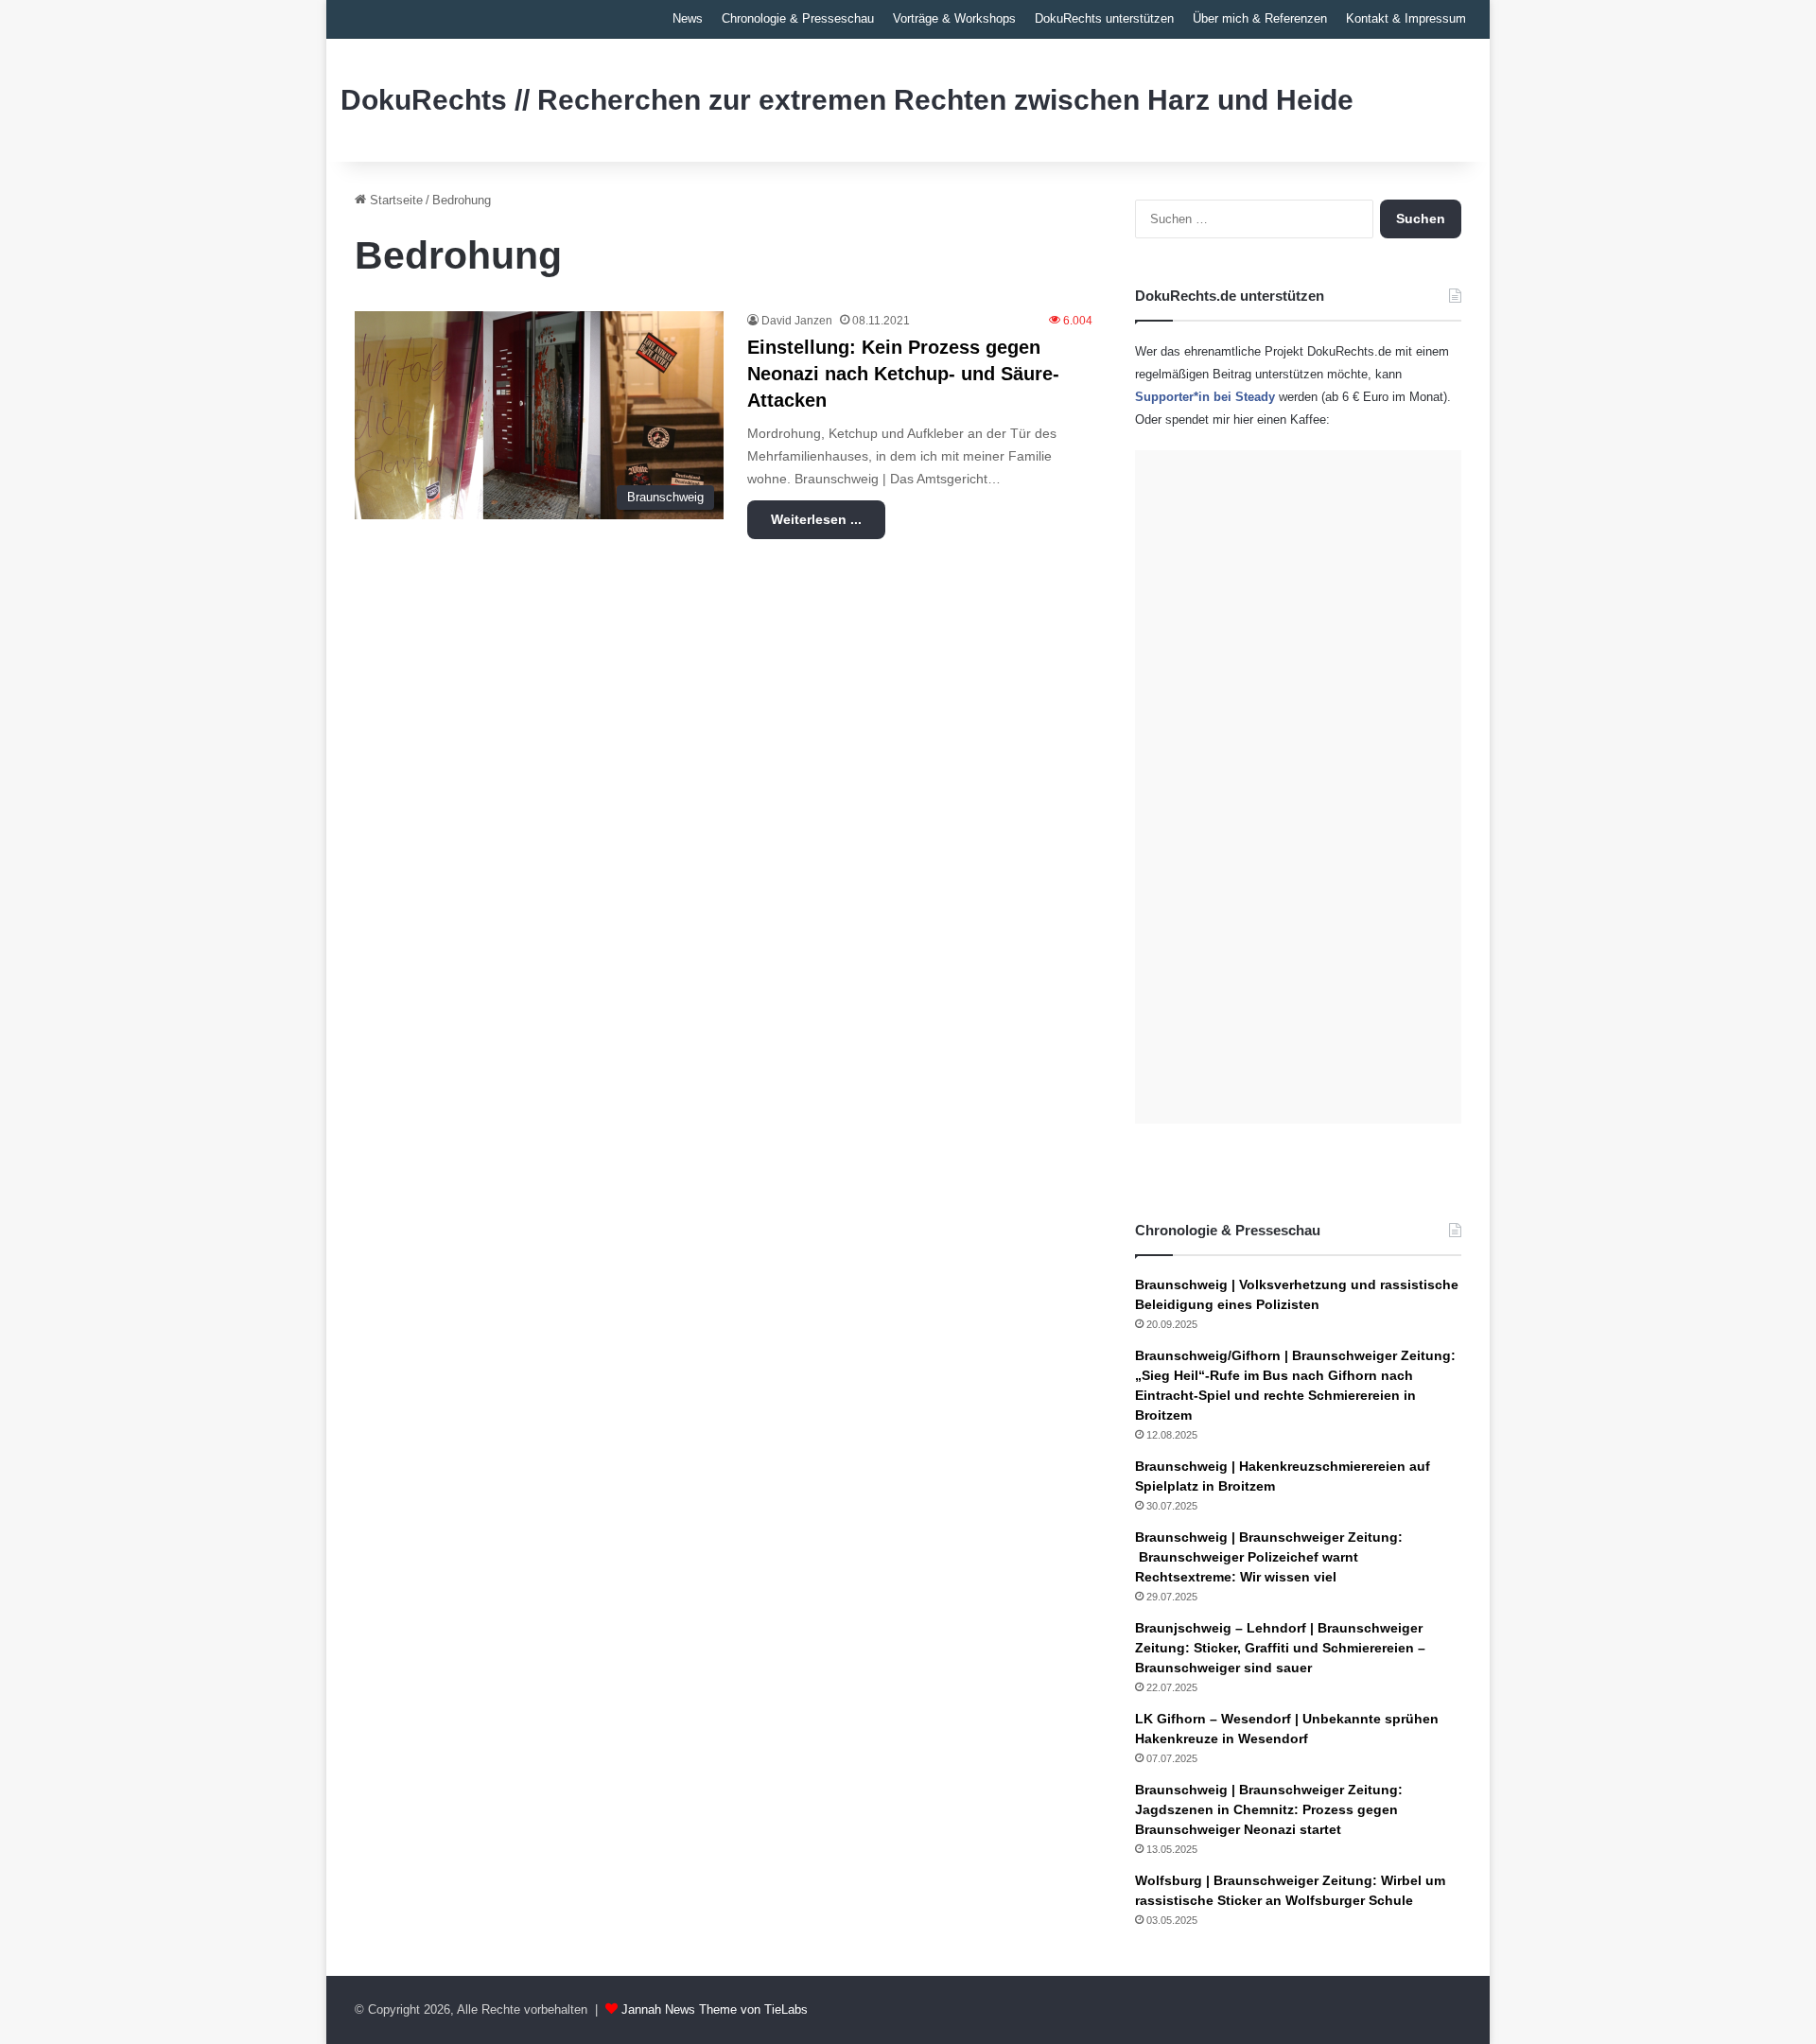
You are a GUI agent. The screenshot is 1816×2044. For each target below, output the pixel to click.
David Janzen (797, 321)
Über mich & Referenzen (1260, 18)
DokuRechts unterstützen (1104, 18)
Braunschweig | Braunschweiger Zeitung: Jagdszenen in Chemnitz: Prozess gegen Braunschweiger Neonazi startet (1269, 1809)
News (688, 18)
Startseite (394, 200)
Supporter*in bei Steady (1205, 397)
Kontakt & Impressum (1406, 18)
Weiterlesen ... (816, 519)
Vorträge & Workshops (954, 18)
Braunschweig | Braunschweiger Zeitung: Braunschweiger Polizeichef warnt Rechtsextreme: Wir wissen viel (1269, 1557)
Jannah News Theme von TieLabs (715, 2009)
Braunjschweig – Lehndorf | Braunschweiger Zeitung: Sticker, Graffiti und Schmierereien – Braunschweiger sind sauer (1280, 1648)
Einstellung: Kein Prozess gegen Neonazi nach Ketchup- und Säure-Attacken (903, 374)
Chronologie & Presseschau (798, 18)
